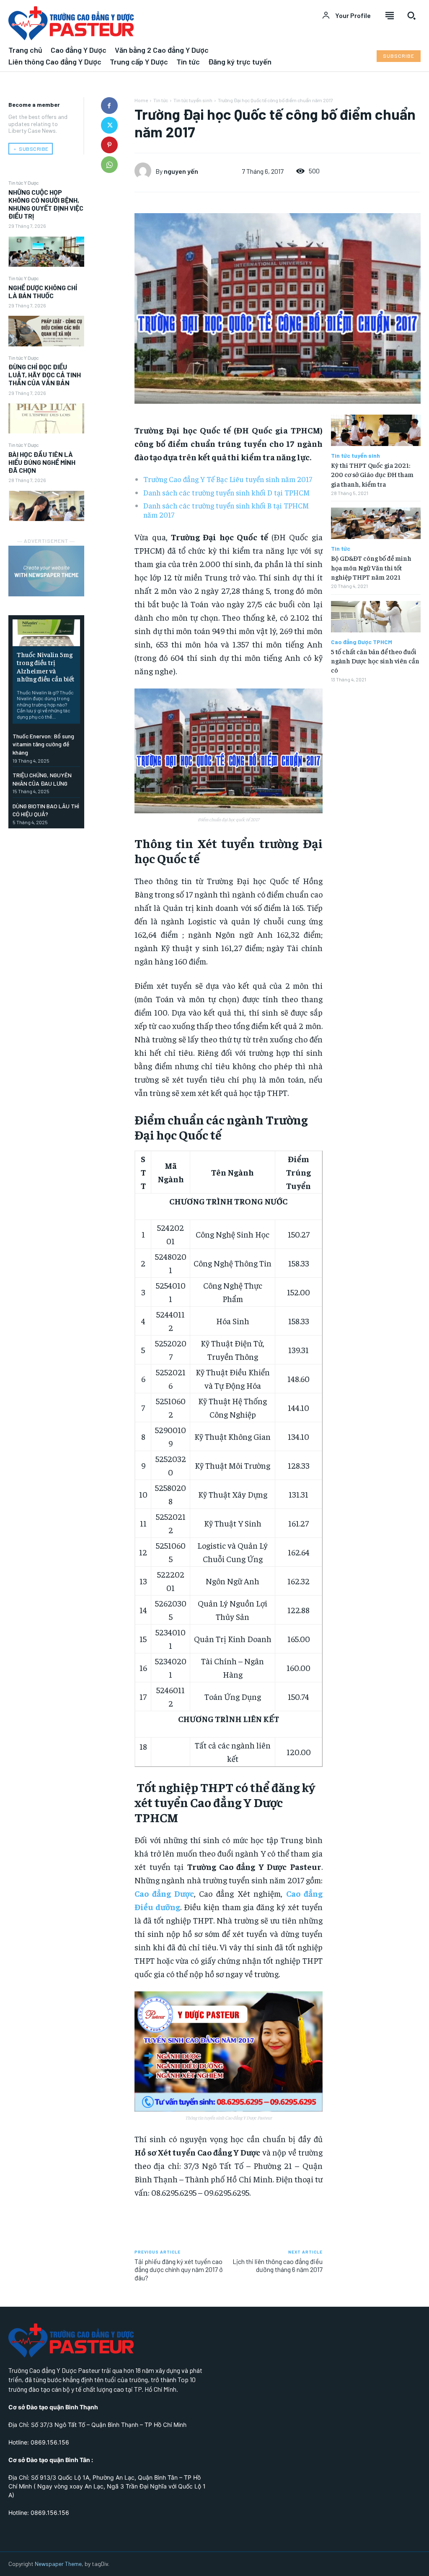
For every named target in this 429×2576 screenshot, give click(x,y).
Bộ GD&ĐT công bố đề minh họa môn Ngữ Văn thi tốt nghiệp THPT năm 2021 (371, 567)
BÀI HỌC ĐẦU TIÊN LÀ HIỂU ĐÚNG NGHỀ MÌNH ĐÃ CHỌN (42, 462)
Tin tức (161, 100)
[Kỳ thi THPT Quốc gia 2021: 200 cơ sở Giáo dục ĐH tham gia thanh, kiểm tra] (376, 430)
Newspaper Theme (58, 2564)
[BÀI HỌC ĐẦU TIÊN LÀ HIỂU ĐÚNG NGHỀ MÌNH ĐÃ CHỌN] (46, 506)
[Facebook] (109, 106)
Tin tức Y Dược (23, 183)
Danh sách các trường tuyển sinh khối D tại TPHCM (227, 492)
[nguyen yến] (145, 171)
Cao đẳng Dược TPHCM (362, 642)
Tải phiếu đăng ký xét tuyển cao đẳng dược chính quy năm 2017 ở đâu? (179, 2269)
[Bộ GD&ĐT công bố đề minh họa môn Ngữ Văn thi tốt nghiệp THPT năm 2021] (376, 523)
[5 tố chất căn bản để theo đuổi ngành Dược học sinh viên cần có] (376, 617)
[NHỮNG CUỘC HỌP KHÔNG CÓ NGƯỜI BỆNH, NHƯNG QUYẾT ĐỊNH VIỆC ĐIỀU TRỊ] (46, 252)
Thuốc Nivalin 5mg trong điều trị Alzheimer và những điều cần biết (45, 666)
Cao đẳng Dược (164, 1893)
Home (141, 100)
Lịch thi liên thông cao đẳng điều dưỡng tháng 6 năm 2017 (278, 2265)
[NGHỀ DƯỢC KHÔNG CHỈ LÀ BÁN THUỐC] (46, 331)
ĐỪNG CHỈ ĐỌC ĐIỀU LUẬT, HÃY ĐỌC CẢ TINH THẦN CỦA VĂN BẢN (45, 375)
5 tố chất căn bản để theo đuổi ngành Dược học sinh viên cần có (375, 661)
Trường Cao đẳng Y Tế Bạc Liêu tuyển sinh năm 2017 (228, 479)
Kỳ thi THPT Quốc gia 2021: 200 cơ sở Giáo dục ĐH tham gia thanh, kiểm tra (372, 474)
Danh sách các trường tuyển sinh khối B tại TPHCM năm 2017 (226, 510)
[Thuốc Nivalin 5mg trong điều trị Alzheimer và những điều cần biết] (46, 633)
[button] (411, 15)
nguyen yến (181, 171)
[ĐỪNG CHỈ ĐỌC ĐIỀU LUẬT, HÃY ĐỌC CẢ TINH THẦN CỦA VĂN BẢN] (46, 418)
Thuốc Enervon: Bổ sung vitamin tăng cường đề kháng (43, 744)
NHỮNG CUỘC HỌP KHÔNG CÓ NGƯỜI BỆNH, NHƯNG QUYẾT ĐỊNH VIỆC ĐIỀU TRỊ (46, 204)
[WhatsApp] (109, 165)
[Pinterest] (109, 145)
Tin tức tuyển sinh (193, 100)
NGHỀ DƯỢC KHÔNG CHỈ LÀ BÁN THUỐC (43, 291)
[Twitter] (109, 125)
